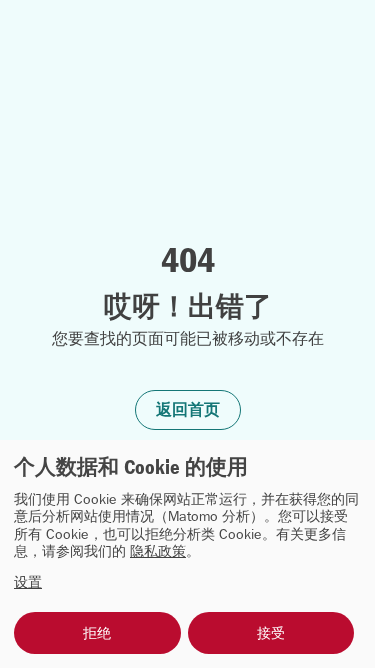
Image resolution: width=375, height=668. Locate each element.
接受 (271, 633)
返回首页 (188, 409)
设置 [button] (28, 582)
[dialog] (187, 554)
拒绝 (97, 633)
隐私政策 (158, 551)
